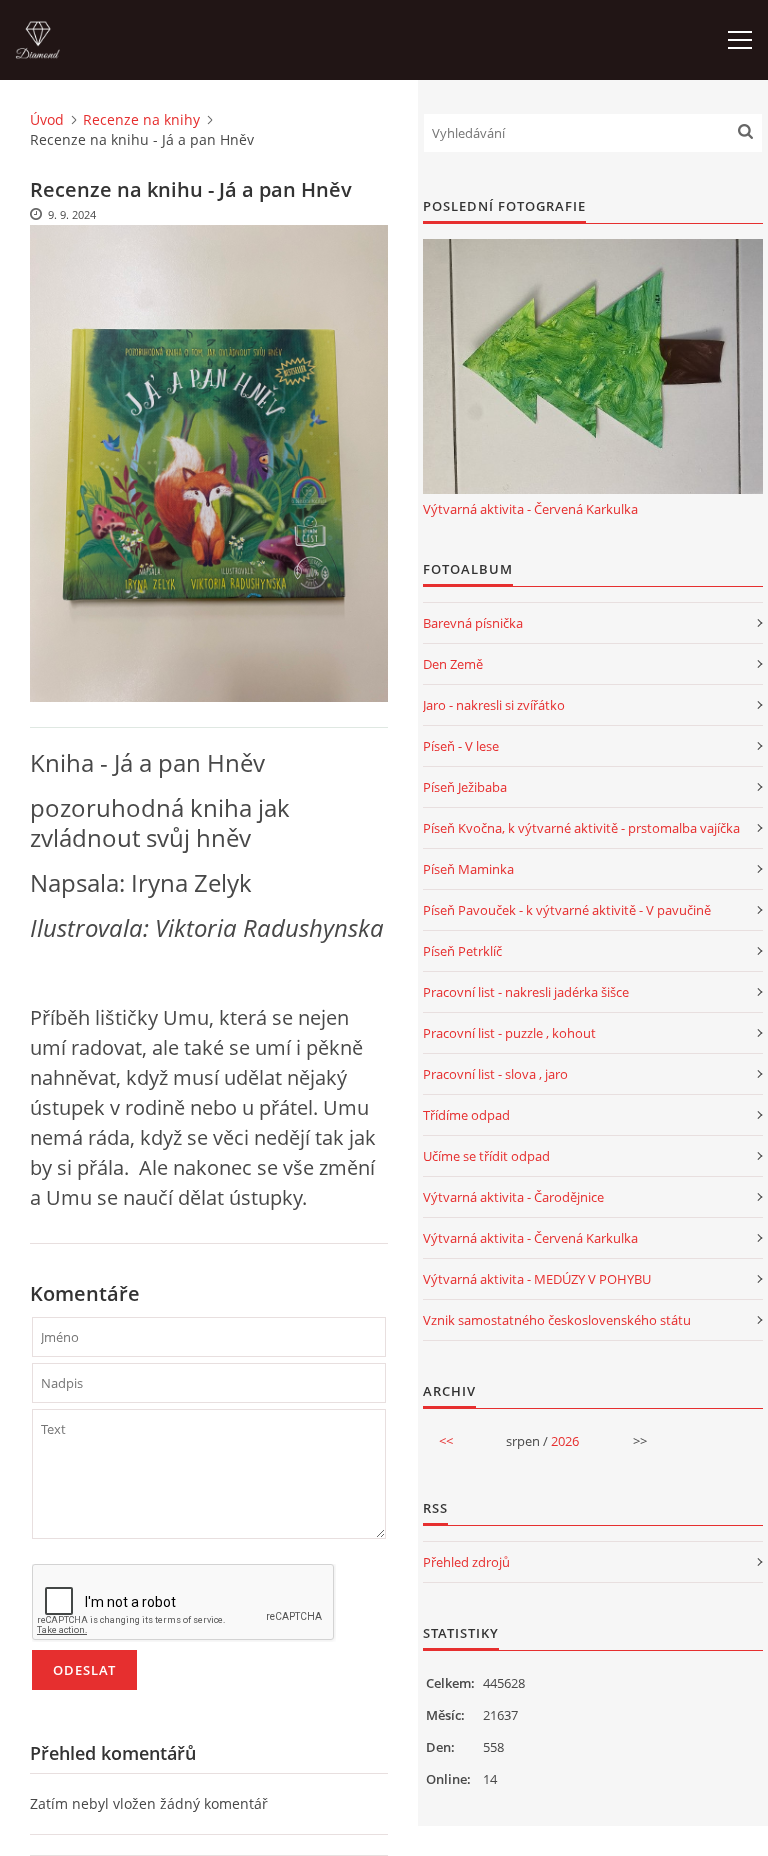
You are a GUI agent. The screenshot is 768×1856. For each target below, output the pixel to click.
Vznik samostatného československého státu (557, 1320)
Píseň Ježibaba (465, 787)
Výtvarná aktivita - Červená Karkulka (530, 509)
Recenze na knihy (141, 119)
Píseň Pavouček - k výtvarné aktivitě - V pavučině (567, 910)
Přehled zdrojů (466, 1562)
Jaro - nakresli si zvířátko (494, 705)
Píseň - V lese (461, 746)
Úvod (47, 119)
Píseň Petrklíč (462, 951)
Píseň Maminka (468, 869)
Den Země (453, 664)
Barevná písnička (473, 623)
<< (446, 1441)
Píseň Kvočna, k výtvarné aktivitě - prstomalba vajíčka (581, 828)
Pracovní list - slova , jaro (495, 1074)
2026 (565, 1441)
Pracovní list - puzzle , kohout (509, 1033)
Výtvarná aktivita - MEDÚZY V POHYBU (537, 1279)
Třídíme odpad (466, 1115)
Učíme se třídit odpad (486, 1156)
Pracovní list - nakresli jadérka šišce (526, 992)
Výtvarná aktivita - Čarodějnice (513, 1197)
